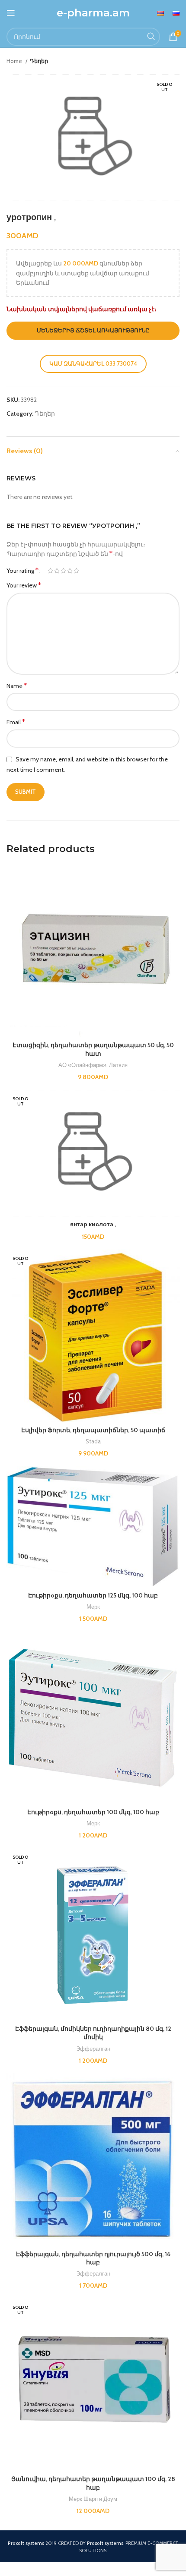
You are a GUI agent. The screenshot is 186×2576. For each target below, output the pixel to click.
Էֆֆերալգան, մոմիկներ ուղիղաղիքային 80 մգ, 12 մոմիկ (93, 2033)
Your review (24, 585)
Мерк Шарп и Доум (93, 2499)
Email (16, 722)
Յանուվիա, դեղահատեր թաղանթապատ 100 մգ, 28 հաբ (93, 2483)
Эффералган (93, 2049)
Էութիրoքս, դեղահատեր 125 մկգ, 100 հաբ (93, 1595)
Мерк (93, 1607)
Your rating (22, 571)
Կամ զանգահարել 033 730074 (93, 363)
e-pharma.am (93, 13)
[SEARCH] (151, 37)
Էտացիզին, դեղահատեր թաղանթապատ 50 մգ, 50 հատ (93, 1049)
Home (15, 61)
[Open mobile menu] (11, 13)
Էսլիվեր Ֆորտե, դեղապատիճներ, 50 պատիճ (93, 1430)
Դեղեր (39, 61)
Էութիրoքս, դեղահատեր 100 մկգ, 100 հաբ (93, 1812)
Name (17, 686)
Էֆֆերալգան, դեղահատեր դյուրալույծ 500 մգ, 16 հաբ (93, 2258)
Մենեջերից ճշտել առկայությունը (93, 330)
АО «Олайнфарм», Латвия (93, 1065)
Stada (93, 1441)
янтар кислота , (93, 1224)
